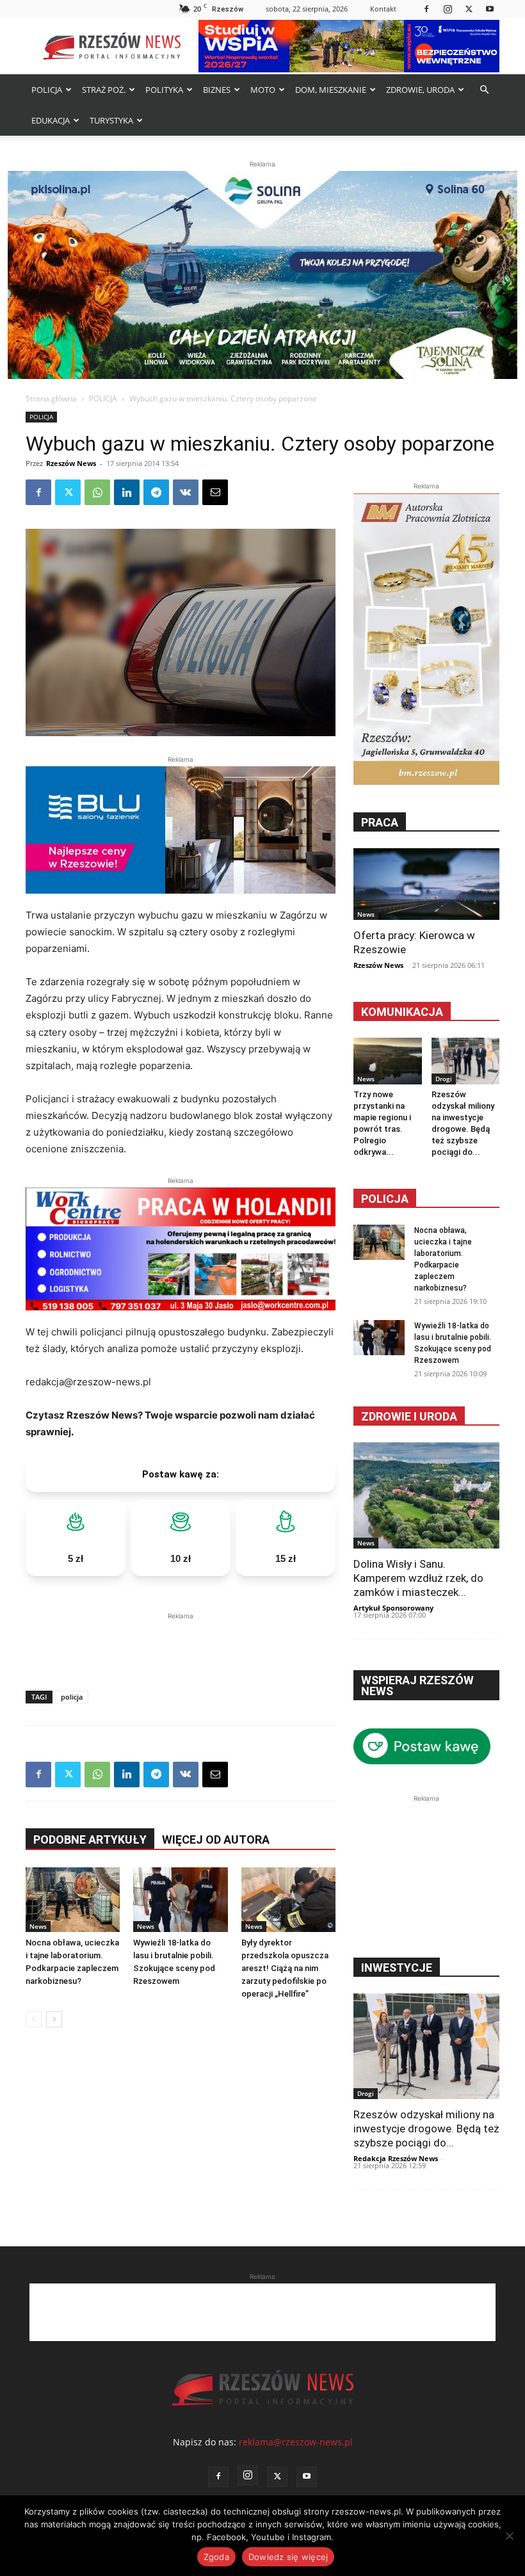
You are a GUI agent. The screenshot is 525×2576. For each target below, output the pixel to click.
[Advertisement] (181, 1642)
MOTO (263, 90)
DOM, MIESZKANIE (331, 90)
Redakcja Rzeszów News (396, 2158)
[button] (484, 90)
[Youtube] (490, 9)
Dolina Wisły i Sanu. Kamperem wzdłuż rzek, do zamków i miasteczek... (418, 1578)
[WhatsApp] (97, 492)
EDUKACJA (51, 120)
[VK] (186, 492)
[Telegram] (156, 492)
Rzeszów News (71, 463)
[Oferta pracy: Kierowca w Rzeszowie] (426, 884)
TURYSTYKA (111, 120)
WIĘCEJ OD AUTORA (216, 1839)
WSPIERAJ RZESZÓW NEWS (417, 1686)
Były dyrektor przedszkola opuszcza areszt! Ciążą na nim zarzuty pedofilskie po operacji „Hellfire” (285, 1968)
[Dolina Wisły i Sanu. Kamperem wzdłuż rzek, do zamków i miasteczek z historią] (426, 1495)
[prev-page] (34, 2019)
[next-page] (54, 2019)
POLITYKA (164, 90)
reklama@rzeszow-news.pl (296, 2442)
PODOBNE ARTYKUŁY (90, 1839)
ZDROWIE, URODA (420, 90)
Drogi (444, 1079)
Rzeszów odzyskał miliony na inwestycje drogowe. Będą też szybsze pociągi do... (426, 2129)
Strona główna (51, 398)
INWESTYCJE (397, 1968)
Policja (385, 1199)
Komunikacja (402, 1012)
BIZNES (217, 90)
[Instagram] (448, 9)
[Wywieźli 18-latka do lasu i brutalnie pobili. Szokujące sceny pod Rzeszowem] (180, 1900)
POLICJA (47, 90)
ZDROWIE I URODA (409, 1416)
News (38, 1926)
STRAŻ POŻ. (104, 90)
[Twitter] (469, 9)
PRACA (380, 822)
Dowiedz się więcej (288, 2557)
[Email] (215, 492)
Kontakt (383, 9)
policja (72, 1697)
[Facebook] (426, 9)
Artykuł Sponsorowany (393, 1608)
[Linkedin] (127, 492)
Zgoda (216, 2557)
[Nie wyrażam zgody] (509, 2536)
